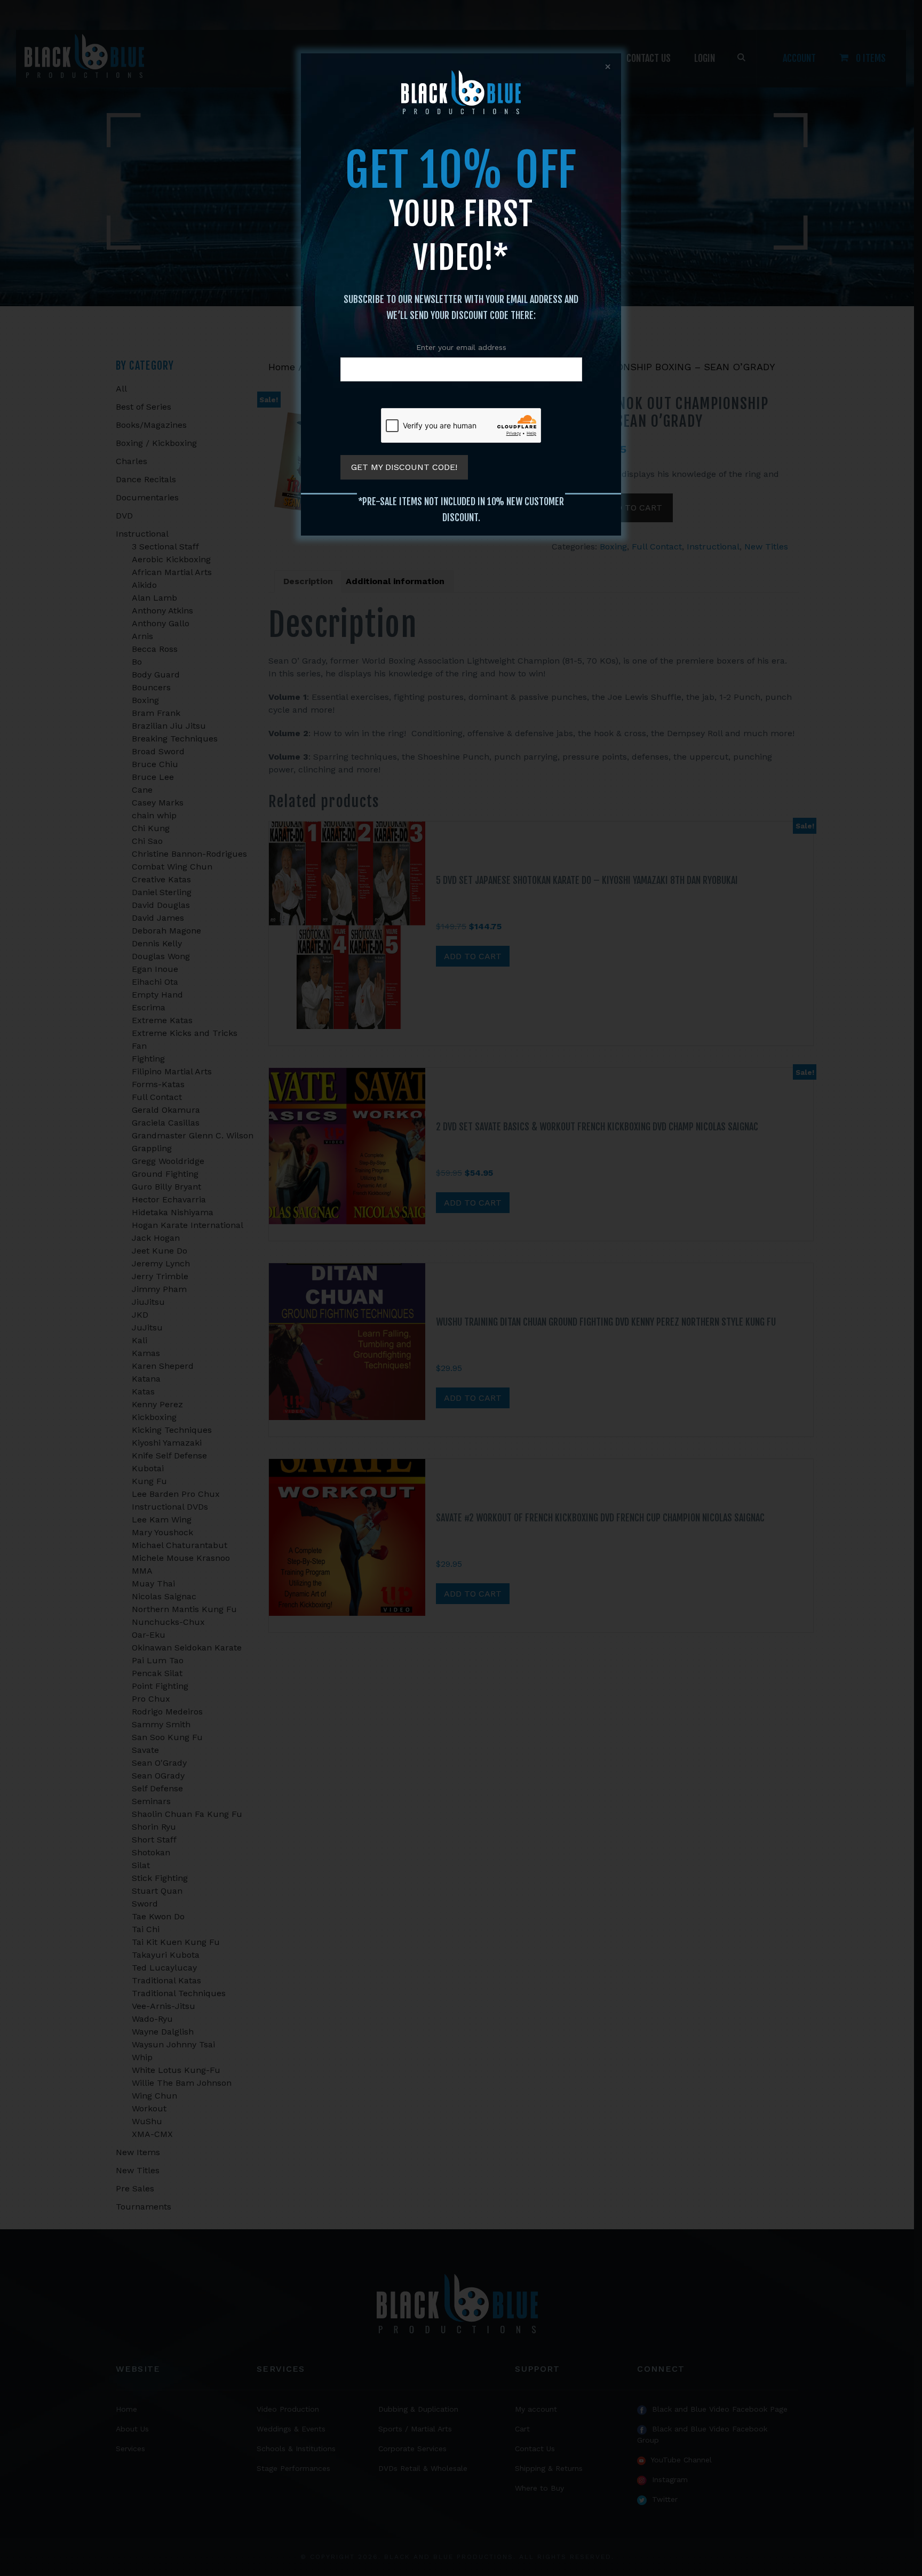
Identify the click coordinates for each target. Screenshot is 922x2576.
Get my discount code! (404, 467)
